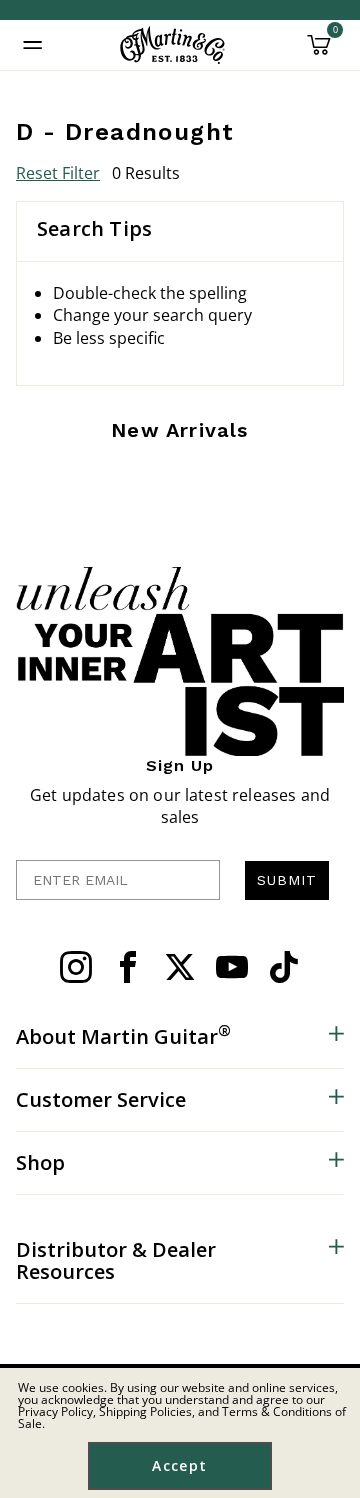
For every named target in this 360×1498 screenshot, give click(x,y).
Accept (179, 1465)
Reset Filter (58, 173)
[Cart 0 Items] (319, 52)
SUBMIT (287, 880)
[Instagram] (76, 967)
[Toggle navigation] (33, 45)
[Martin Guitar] (172, 45)
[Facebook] (128, 967)
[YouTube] (232, 967)
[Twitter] (180, 967)
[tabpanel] (180, 334)
